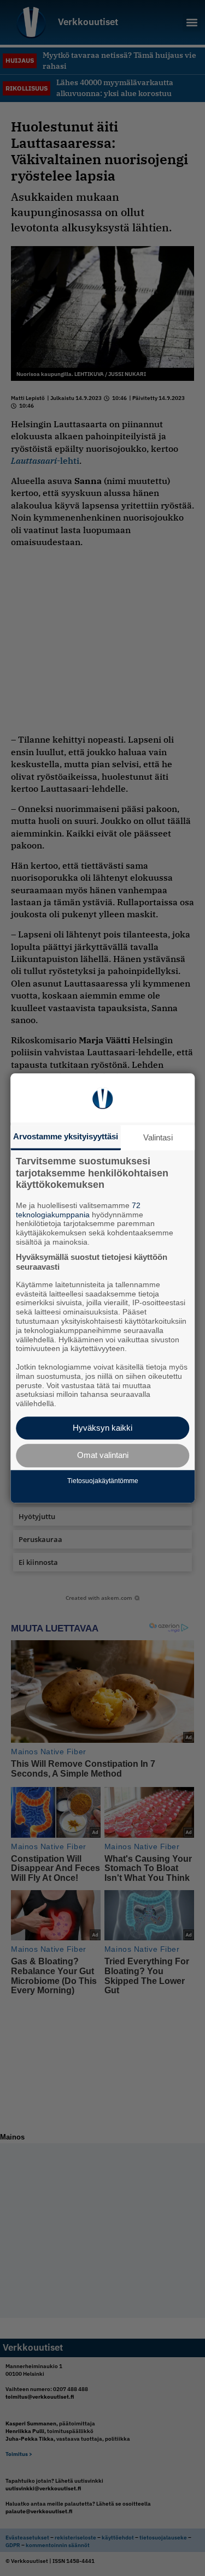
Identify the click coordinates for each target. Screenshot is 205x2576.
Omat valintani (103, 1456)
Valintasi (158, 1137)
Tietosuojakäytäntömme (103, 1481)
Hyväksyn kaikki (102, 1428)
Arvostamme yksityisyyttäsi (66, 1136)
